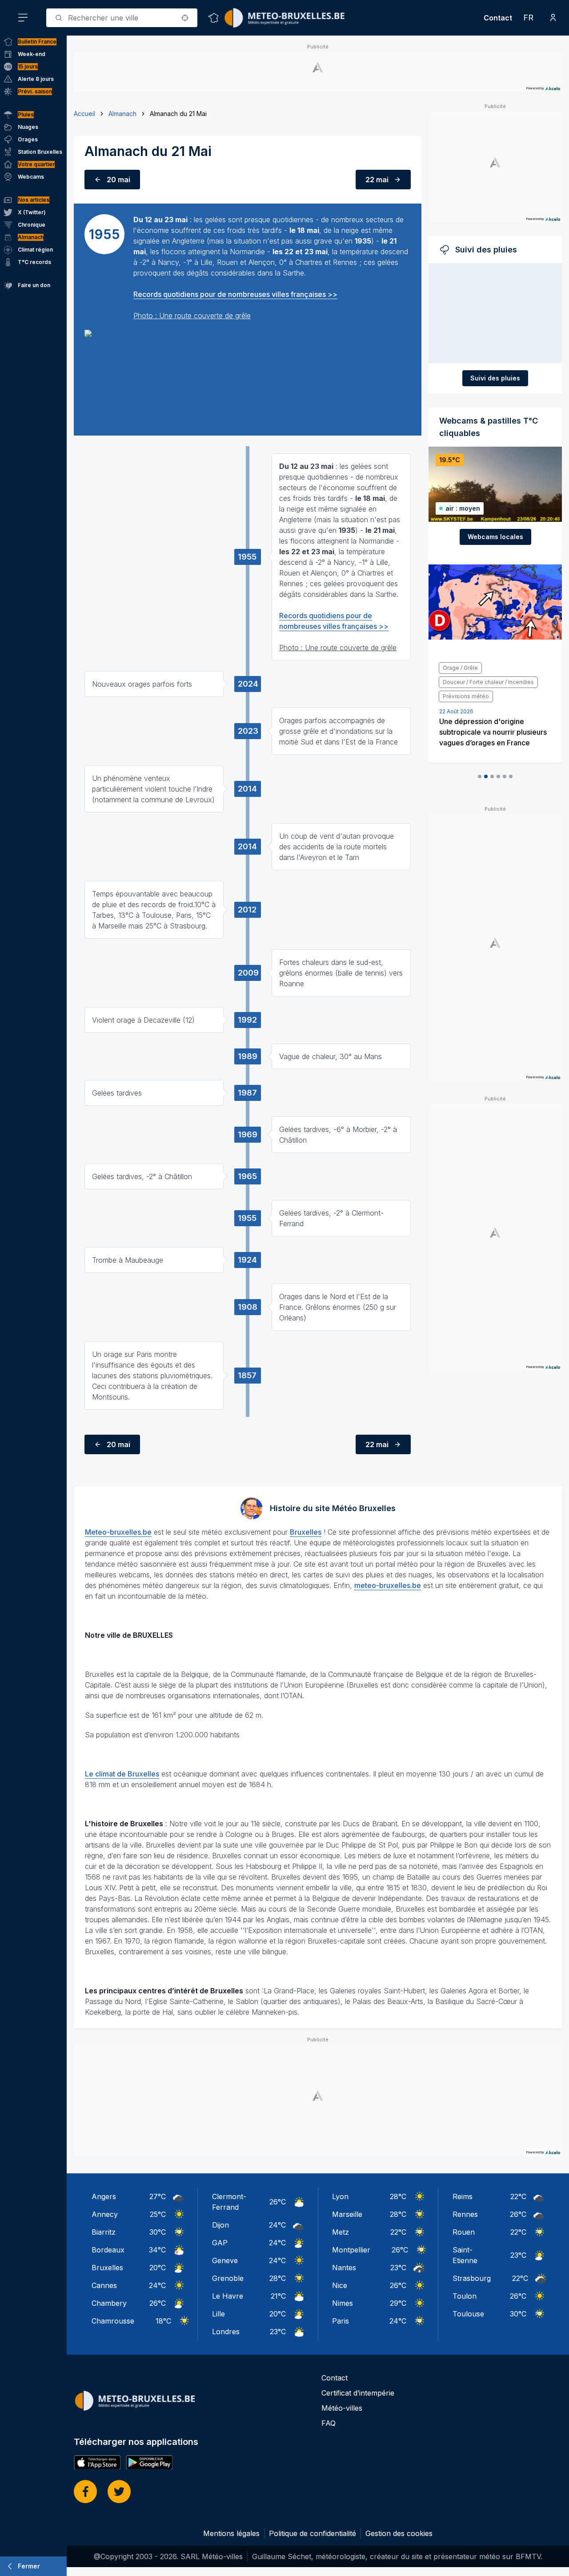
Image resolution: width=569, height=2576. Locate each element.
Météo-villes (342, 2408)
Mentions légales (231, 2533)
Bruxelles (306, 1532)
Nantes (344, 2268)
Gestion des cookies (399, 2533)
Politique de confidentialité (313, 2533)
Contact (498, 18)
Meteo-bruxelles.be (118, 1532)
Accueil (84, 114)
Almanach (122, 114)
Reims (463, 2196)
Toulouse (468, 2314)
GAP (220, 2243)
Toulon (465, 2296)
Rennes (465, 2214)
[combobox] (122, 18)
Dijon (220, 2225)
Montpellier (351, 2250)
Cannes (104, 2285)
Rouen (464, 2232)
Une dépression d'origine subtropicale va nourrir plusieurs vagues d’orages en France (493, 732)
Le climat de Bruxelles (122, 1774)
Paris (341, 2321)
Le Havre (228, 2296)
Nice (340, 2285)
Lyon (340, 2196)
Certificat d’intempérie (358, 2393)
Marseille (347, 2214)
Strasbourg (472, 2278)
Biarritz (104, 2232)
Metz (341, 2232)
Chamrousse (113, 2321)
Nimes (343, 2303)
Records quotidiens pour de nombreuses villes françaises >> (235, 294)
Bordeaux (108, 2250)
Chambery (109, 2303)
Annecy (105, 2214)
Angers (104, 2196)
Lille (218, 2314)
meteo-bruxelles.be (388, 1585)
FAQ (329, 2423)
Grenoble (228, 2278)
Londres (226, 2332)
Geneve (225, 2260)
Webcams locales (495, 537)
